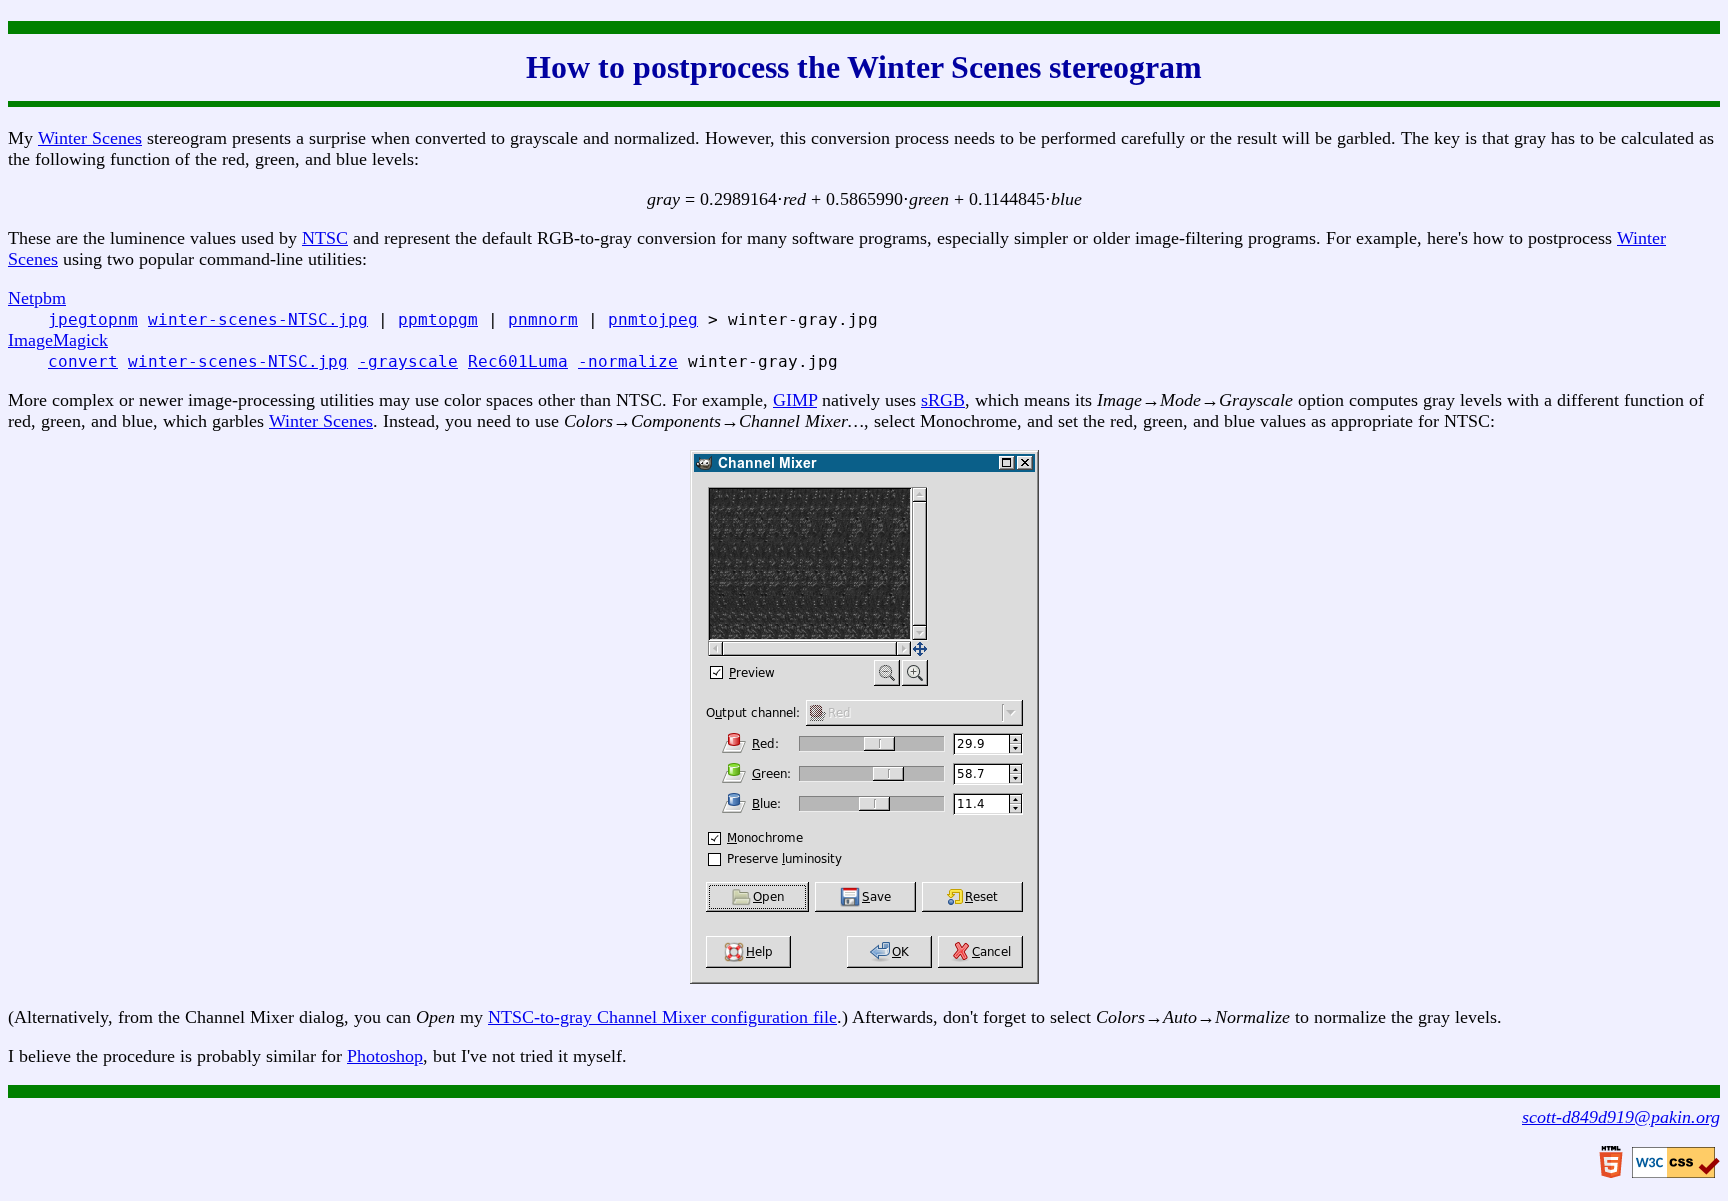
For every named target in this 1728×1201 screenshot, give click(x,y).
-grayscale (408, 361)
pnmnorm (543, 319)
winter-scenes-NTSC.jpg (258, 319)
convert (83, 361)
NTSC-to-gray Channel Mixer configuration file (662, 1017)
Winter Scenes (90, 138)
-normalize (628, 361)
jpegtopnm (93, 319)
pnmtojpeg (653, 319)
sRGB (943, 400)
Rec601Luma (518, 361)
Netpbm (37, 298)
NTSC (325, 238)
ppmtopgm (438, 319)
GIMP (795, 400)
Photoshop (385, 1056)
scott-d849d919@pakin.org (1621, 1117)
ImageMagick (58, 340)
